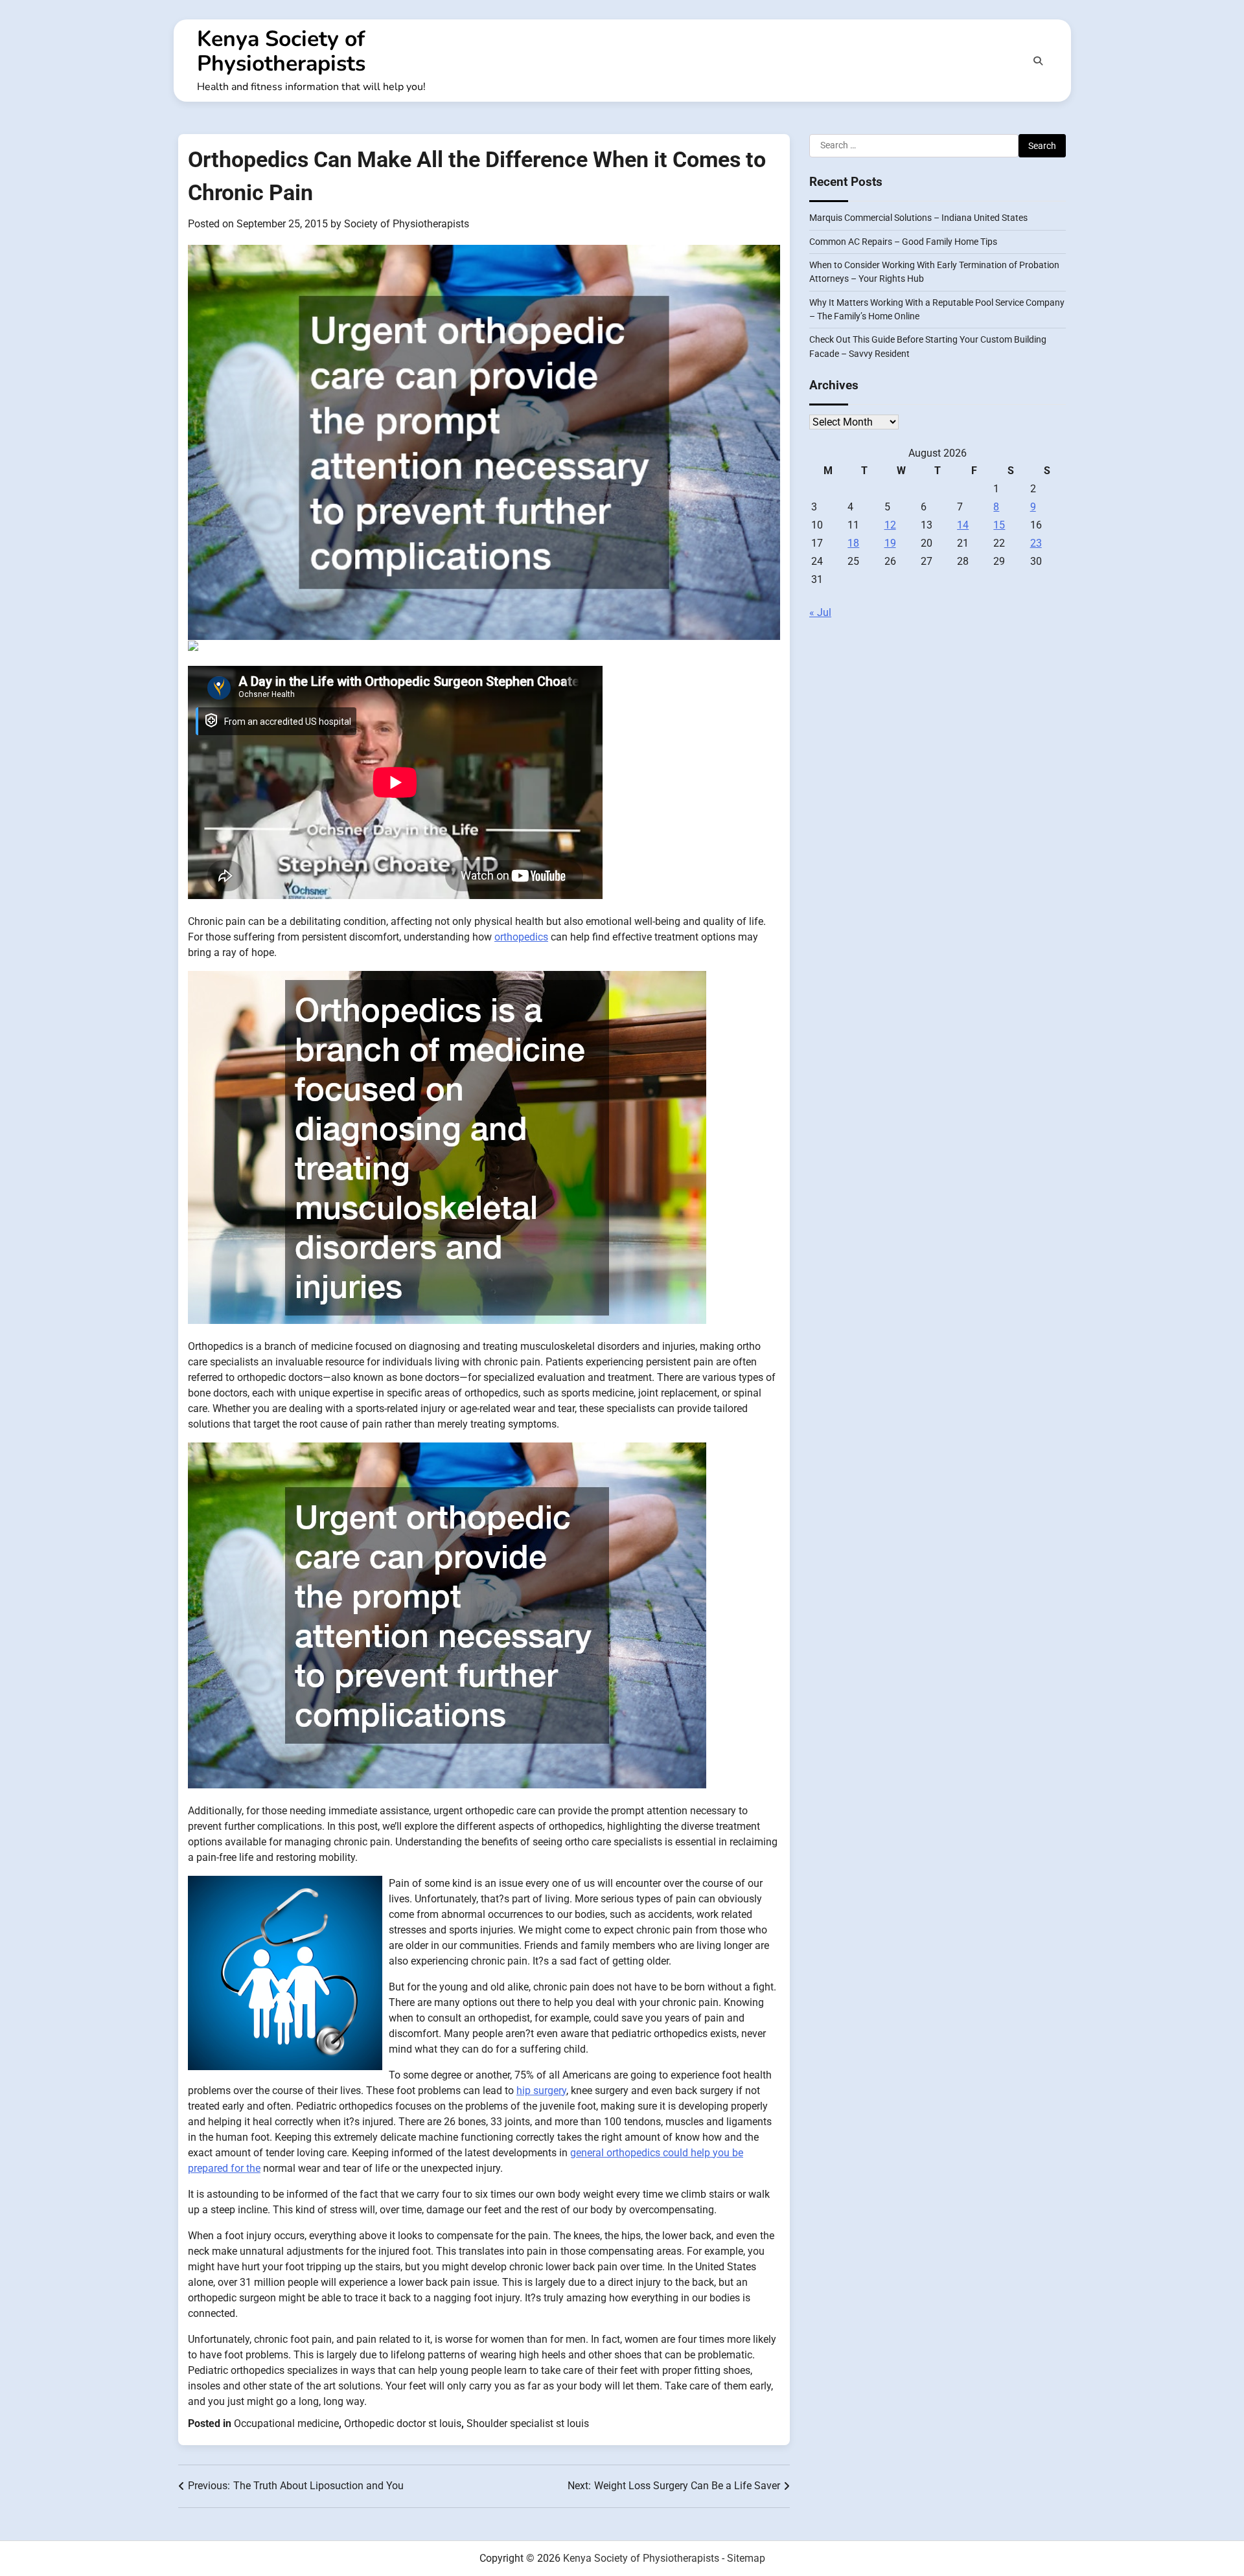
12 (890, 526)
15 (999, 526)
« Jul (820, 613)
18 (853, 544)
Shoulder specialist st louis (528, 2423)
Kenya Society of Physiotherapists (281, 51)
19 (890, 544)
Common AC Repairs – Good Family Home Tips (903, 242)
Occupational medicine (286, 2423)
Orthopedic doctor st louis (403, 2423)
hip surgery (541, 2091)
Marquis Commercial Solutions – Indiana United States (918, 218)
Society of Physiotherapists (407, 224)
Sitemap (746, 2558)
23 (1036, 544)
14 (963, 526)
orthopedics (521, 937)
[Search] (1038, 61)
